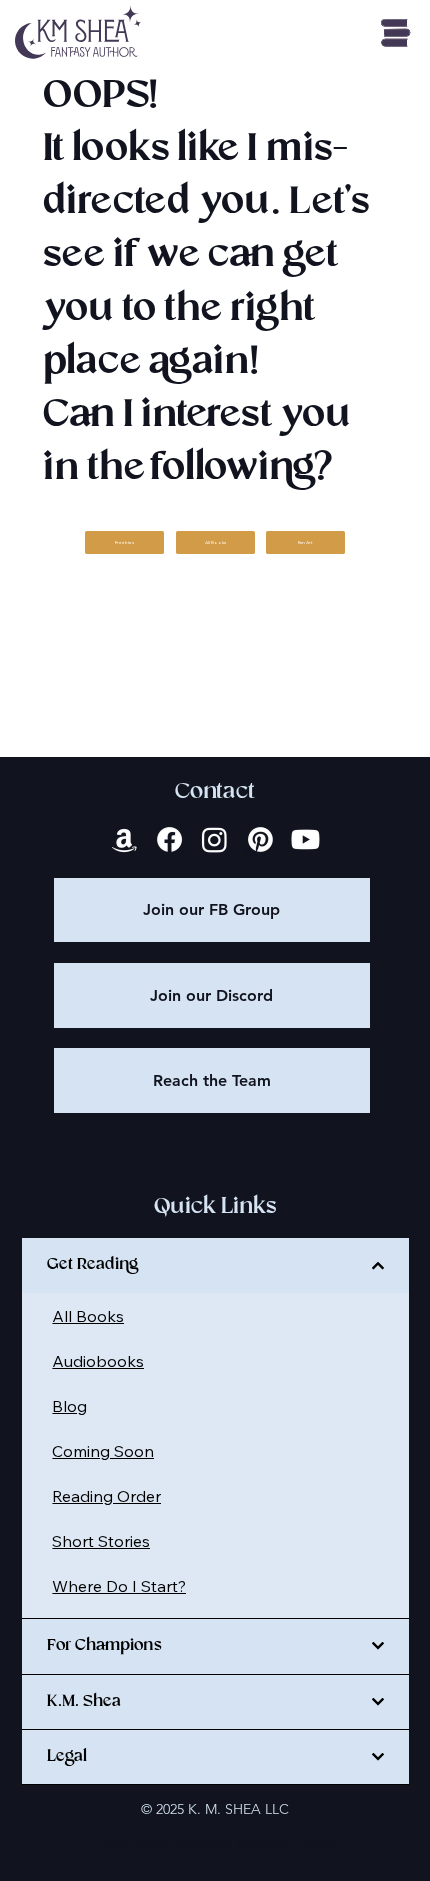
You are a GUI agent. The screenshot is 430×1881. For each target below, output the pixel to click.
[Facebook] (169, 839)
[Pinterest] (260, 839)
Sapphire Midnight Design (258, 1842)
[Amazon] (124, 839)
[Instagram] (214, 839)
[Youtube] (305, 839)
